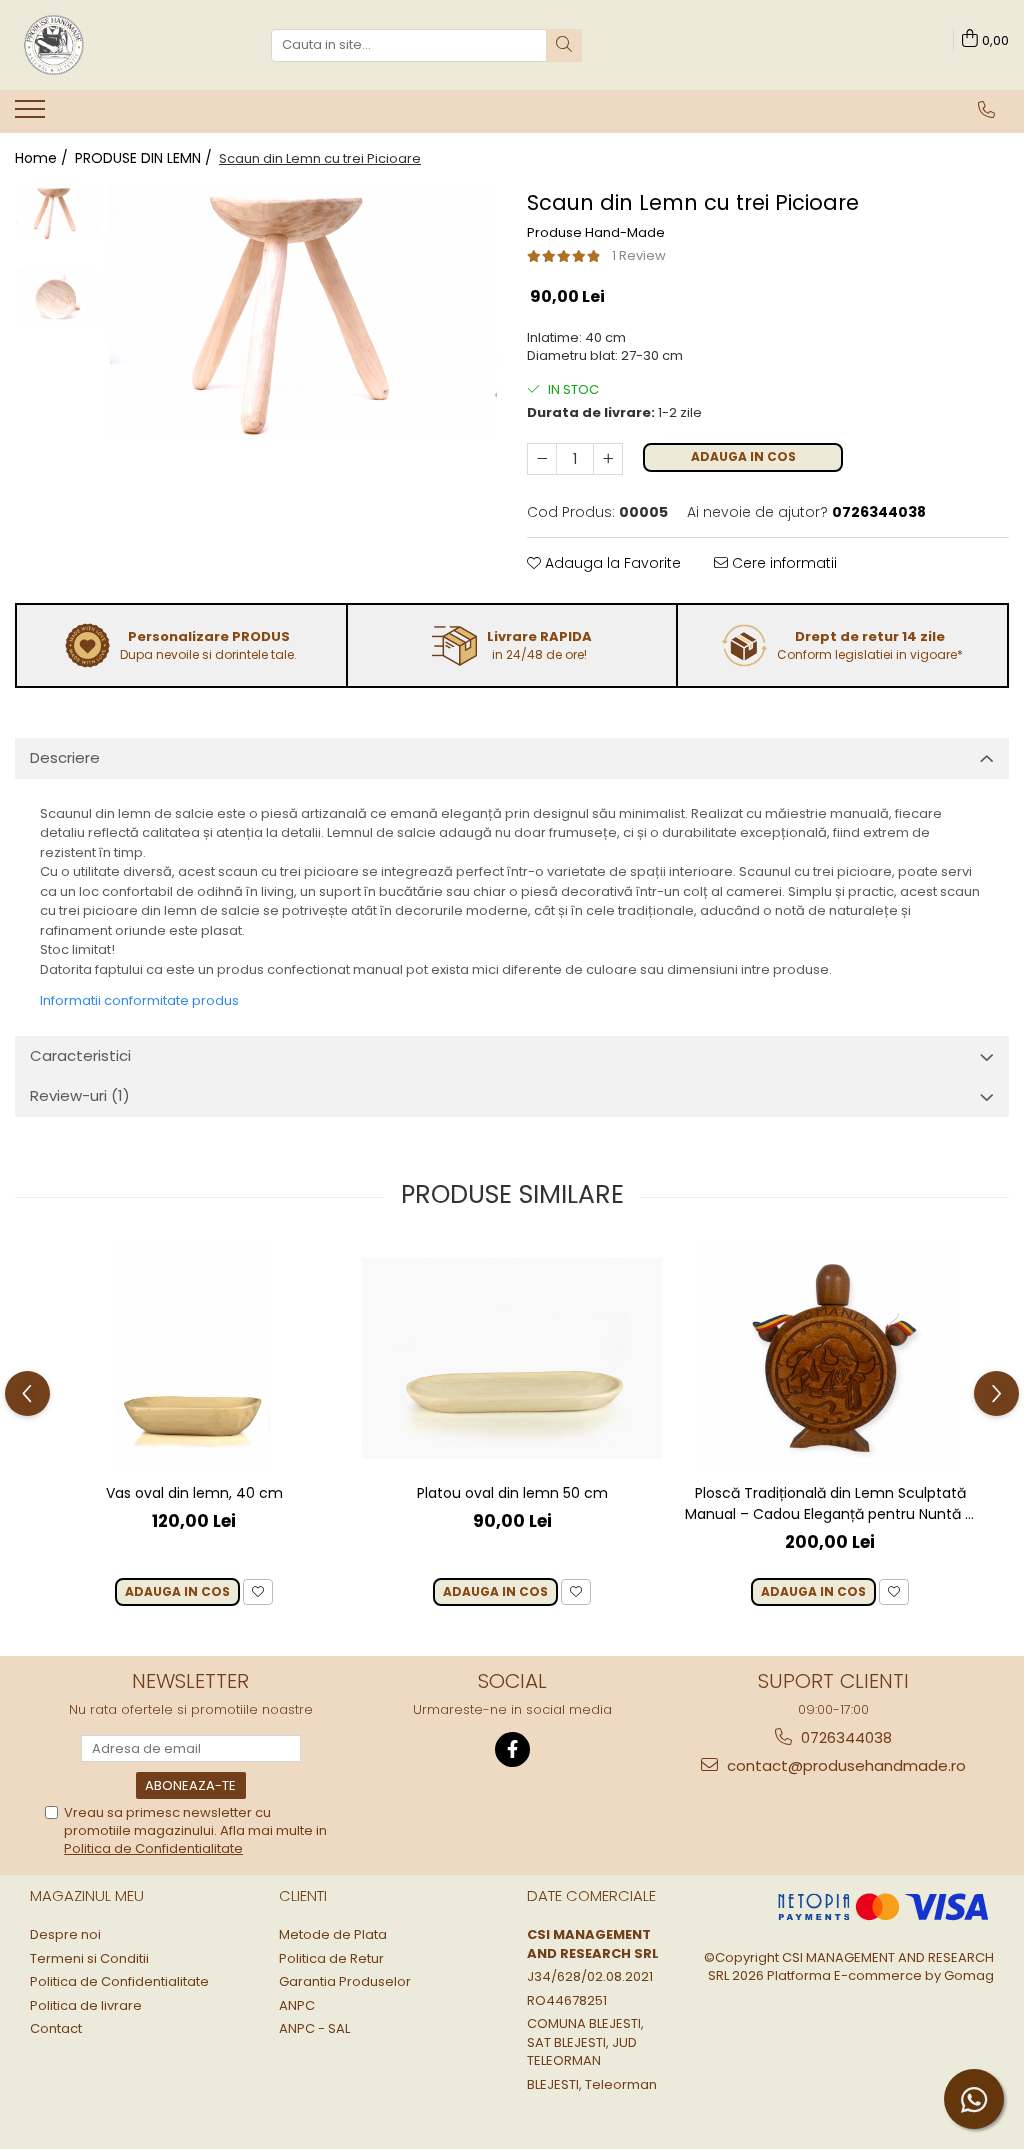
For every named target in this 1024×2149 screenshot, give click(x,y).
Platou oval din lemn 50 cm (512, 1493)
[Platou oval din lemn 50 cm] (512, 1358)
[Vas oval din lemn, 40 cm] (194, 1358)
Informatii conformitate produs (139, 1000)
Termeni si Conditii (89, 1959)
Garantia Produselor (345, 1982)
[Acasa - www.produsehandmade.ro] (115, 45)
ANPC (297, 2006)
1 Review (639, 255)
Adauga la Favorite (611, 563)
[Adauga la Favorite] (258, 1592)
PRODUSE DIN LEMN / (145, 158)
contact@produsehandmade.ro (844, 1765)
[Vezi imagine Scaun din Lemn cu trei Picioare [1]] (57, 297)
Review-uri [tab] (80, 1095)
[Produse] (32, 115)
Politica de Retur (331, 1959)
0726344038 (844, 1737)
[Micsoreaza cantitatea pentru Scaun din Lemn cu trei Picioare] (542, 459)
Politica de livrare (86, 2006)
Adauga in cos (743, 456)
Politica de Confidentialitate (153, 1848)
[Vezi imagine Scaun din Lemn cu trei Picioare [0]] (57, 212)
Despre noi (65, 1935)
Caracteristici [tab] (80, 1055)
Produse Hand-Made (596, 233)
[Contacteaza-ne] (986, 110)
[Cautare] (564, 45)
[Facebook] (512, 1749)
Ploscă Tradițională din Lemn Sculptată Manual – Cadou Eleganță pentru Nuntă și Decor (830, 1504)
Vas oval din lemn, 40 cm (194, 1493)
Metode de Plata (333, 1935)
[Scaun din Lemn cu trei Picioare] (303, 313)
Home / (43, 158)
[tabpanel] (303, 313)
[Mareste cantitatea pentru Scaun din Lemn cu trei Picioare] (608, 459)
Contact (56, 2029)
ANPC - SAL (314, 2029)
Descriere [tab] (65, 757)
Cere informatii (782, 563)
